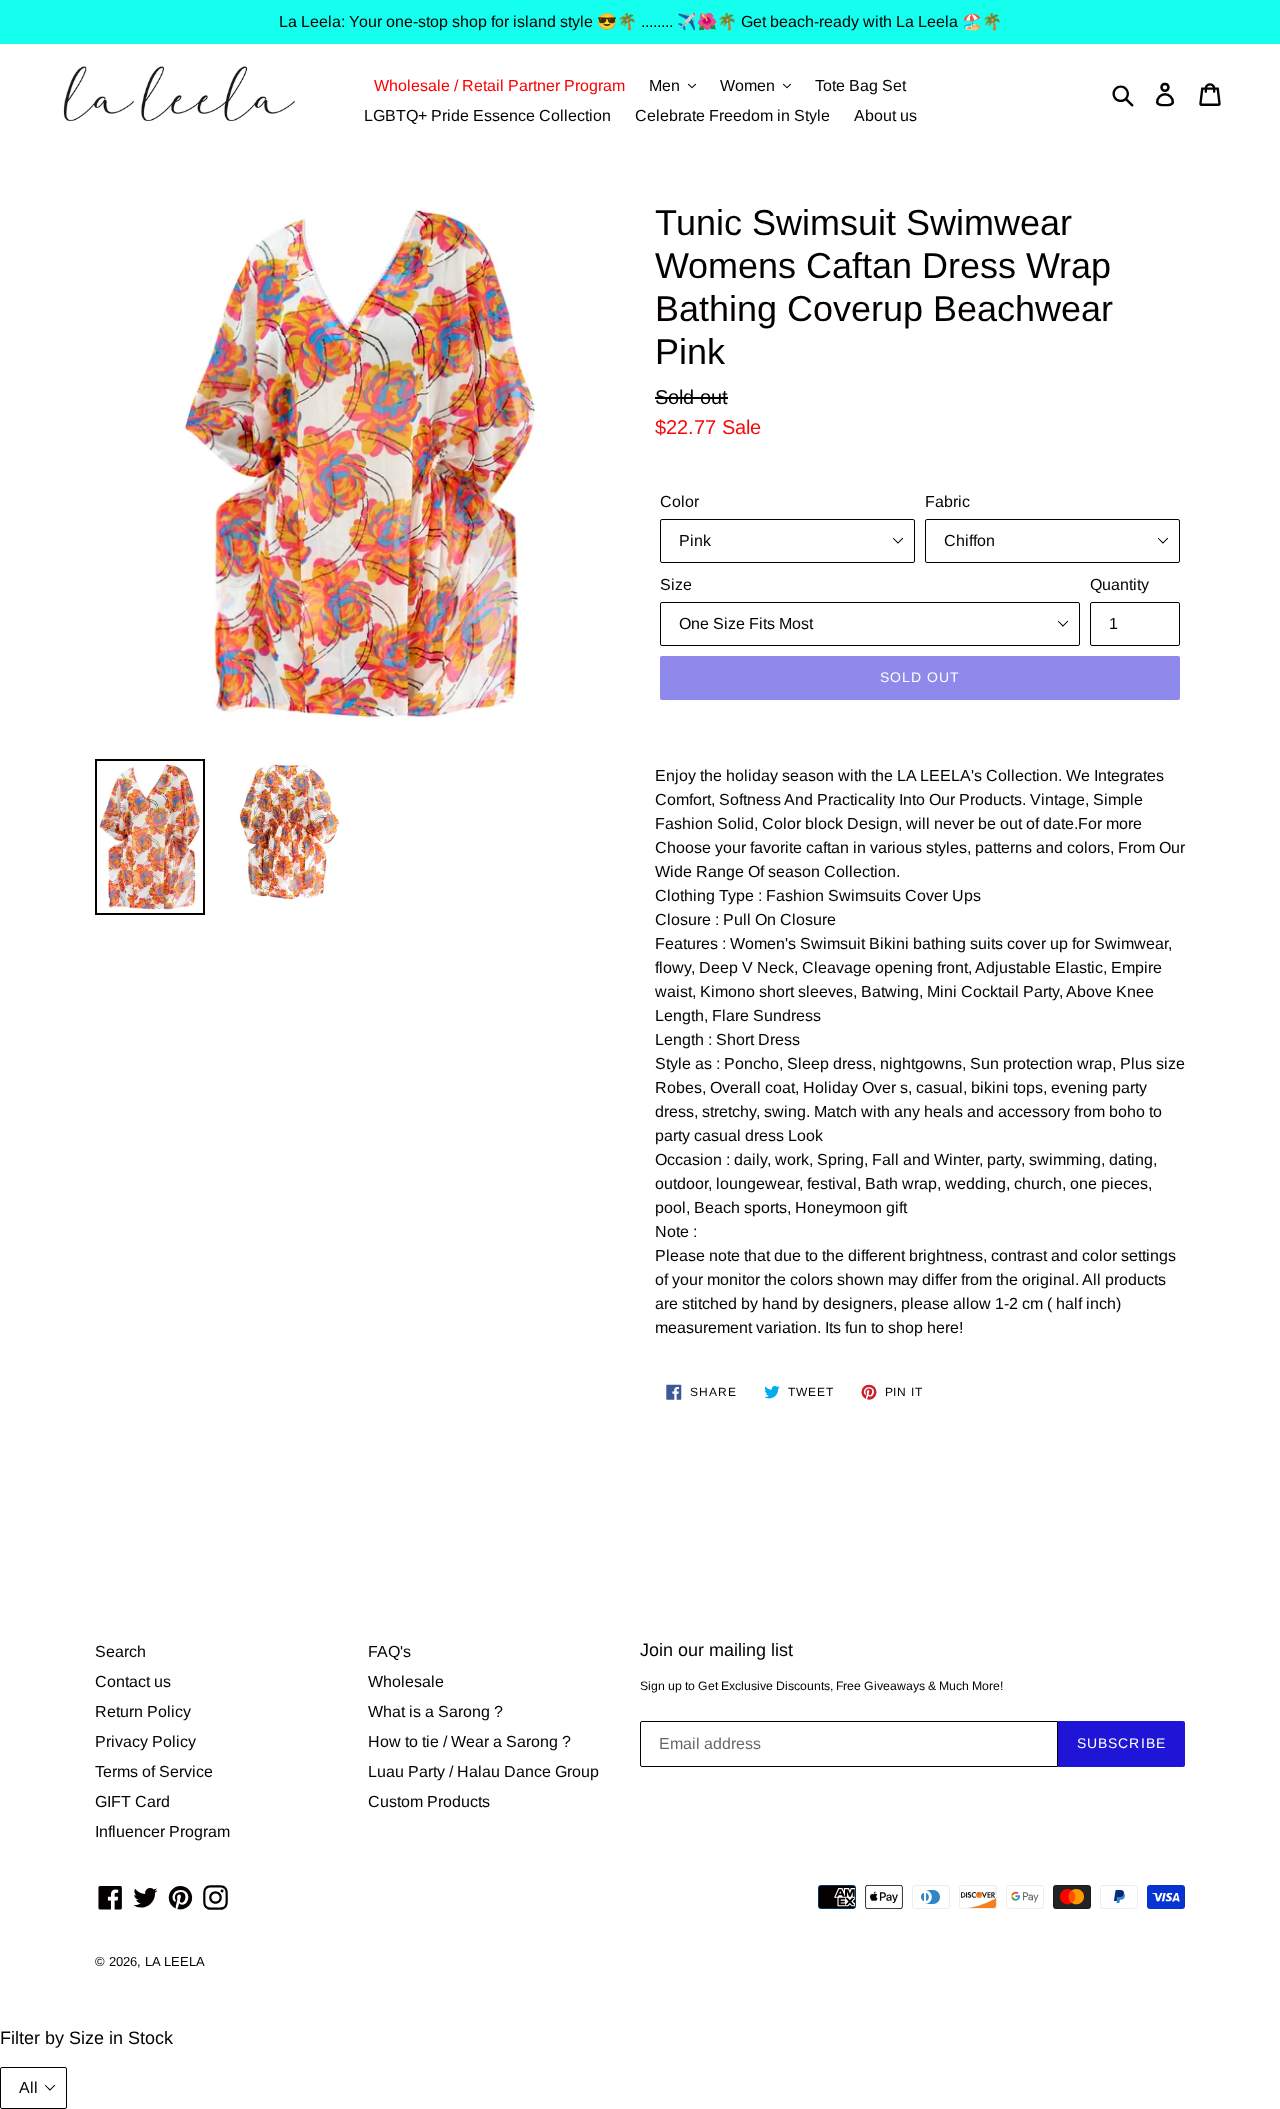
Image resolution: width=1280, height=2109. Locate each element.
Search (120, 1651)
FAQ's (389, 1651)
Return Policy (143, 1711)
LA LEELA (175, 1961)
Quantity (1119, 584)
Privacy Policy (145, 1741)
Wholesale (406, 1681)
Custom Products (429, 1801)
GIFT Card (132, 1801)
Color (679, 501)
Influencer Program (162, 1831)
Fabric (947, 501)
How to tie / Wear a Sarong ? (469, 1741)
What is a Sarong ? (435, 1711)
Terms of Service (154, 1771)
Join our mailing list (716, 1650)
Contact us (133, 1681)
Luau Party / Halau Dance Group (483, 1771)
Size (676, 584)
